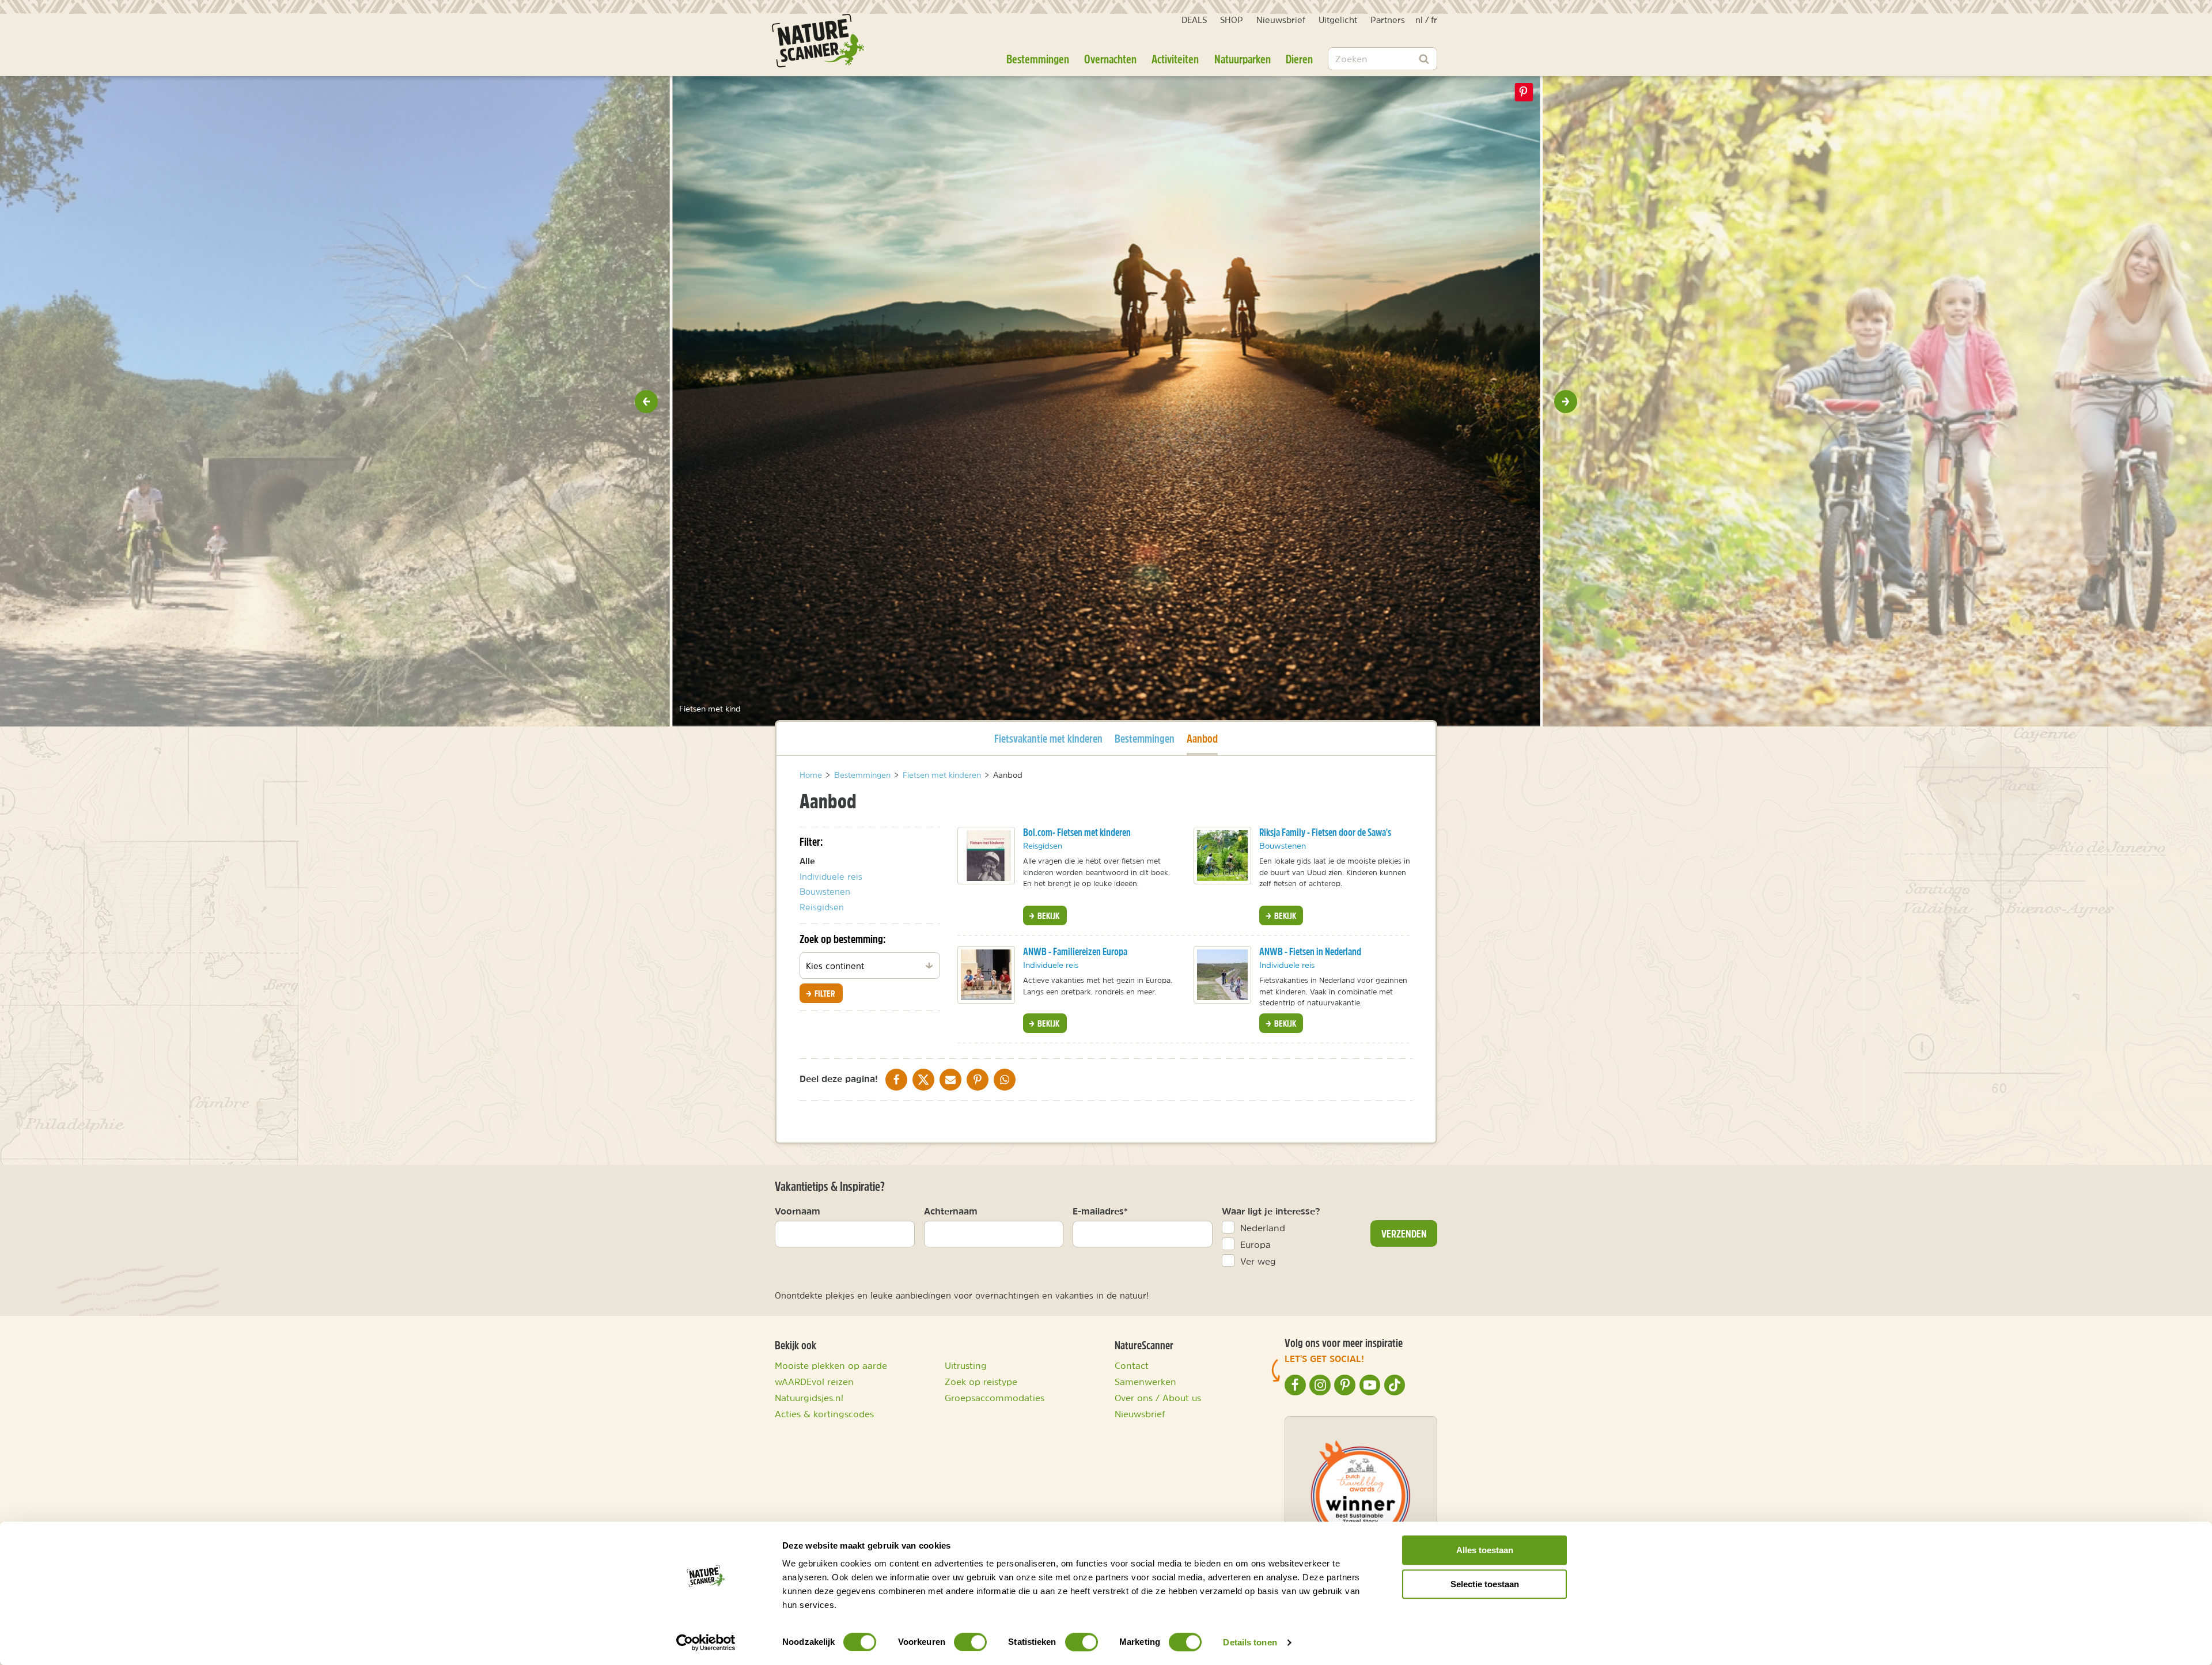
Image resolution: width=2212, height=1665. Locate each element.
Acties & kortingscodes (824, 1414)
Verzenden (1404, 1233)
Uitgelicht (1338, 20)
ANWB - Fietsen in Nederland (1310, 951)
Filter (824, 993)
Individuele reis (831, 877)
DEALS (1194, 20)
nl (1419, 20)
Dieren (1299, 59)
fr (1434, 20)
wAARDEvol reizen (814, 1382)
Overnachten (1110, 59)
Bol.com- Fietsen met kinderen (1077, 832)
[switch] (970, 1642)
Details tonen (1250, 1642)
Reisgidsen (822, 907)
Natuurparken (1243, 59)
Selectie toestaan (1485, 1584)
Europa (1255, 1244)
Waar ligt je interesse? (1271, 1211)
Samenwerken (1145, 1382)
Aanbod (1202, 738)
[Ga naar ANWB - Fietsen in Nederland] (1222, 975)
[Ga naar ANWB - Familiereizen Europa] (986, 975)
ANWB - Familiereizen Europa (1075, 951)
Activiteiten (1175, 59)
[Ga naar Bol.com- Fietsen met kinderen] (986, 856)
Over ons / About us (1158, 1398)
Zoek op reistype (981, 1382)
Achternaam (951, 1211)
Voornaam (798, 1211)
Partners (1388, 20)
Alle (807, 861)
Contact (1132, 1365)
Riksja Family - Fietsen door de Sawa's (1325, 832)
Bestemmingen (1038, 59)
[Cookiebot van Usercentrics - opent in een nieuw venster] (706, 1643)
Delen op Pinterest (1524, 92)
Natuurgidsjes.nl (809, 1398)
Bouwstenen (825, 892)
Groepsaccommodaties (995, 1398)
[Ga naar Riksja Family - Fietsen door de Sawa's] (1222, 856)
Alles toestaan (1485, 1550)
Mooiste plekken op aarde (831, 1365)
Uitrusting (966, 1365)
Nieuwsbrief (1281, 20)
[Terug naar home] (818, 41)
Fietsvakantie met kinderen (1048, 738)
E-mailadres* (1100, 1211)
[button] (646, 402)
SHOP (1232, 20)
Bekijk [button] (1048, 915)
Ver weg (1258, 1261)
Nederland (1263, 1228)
